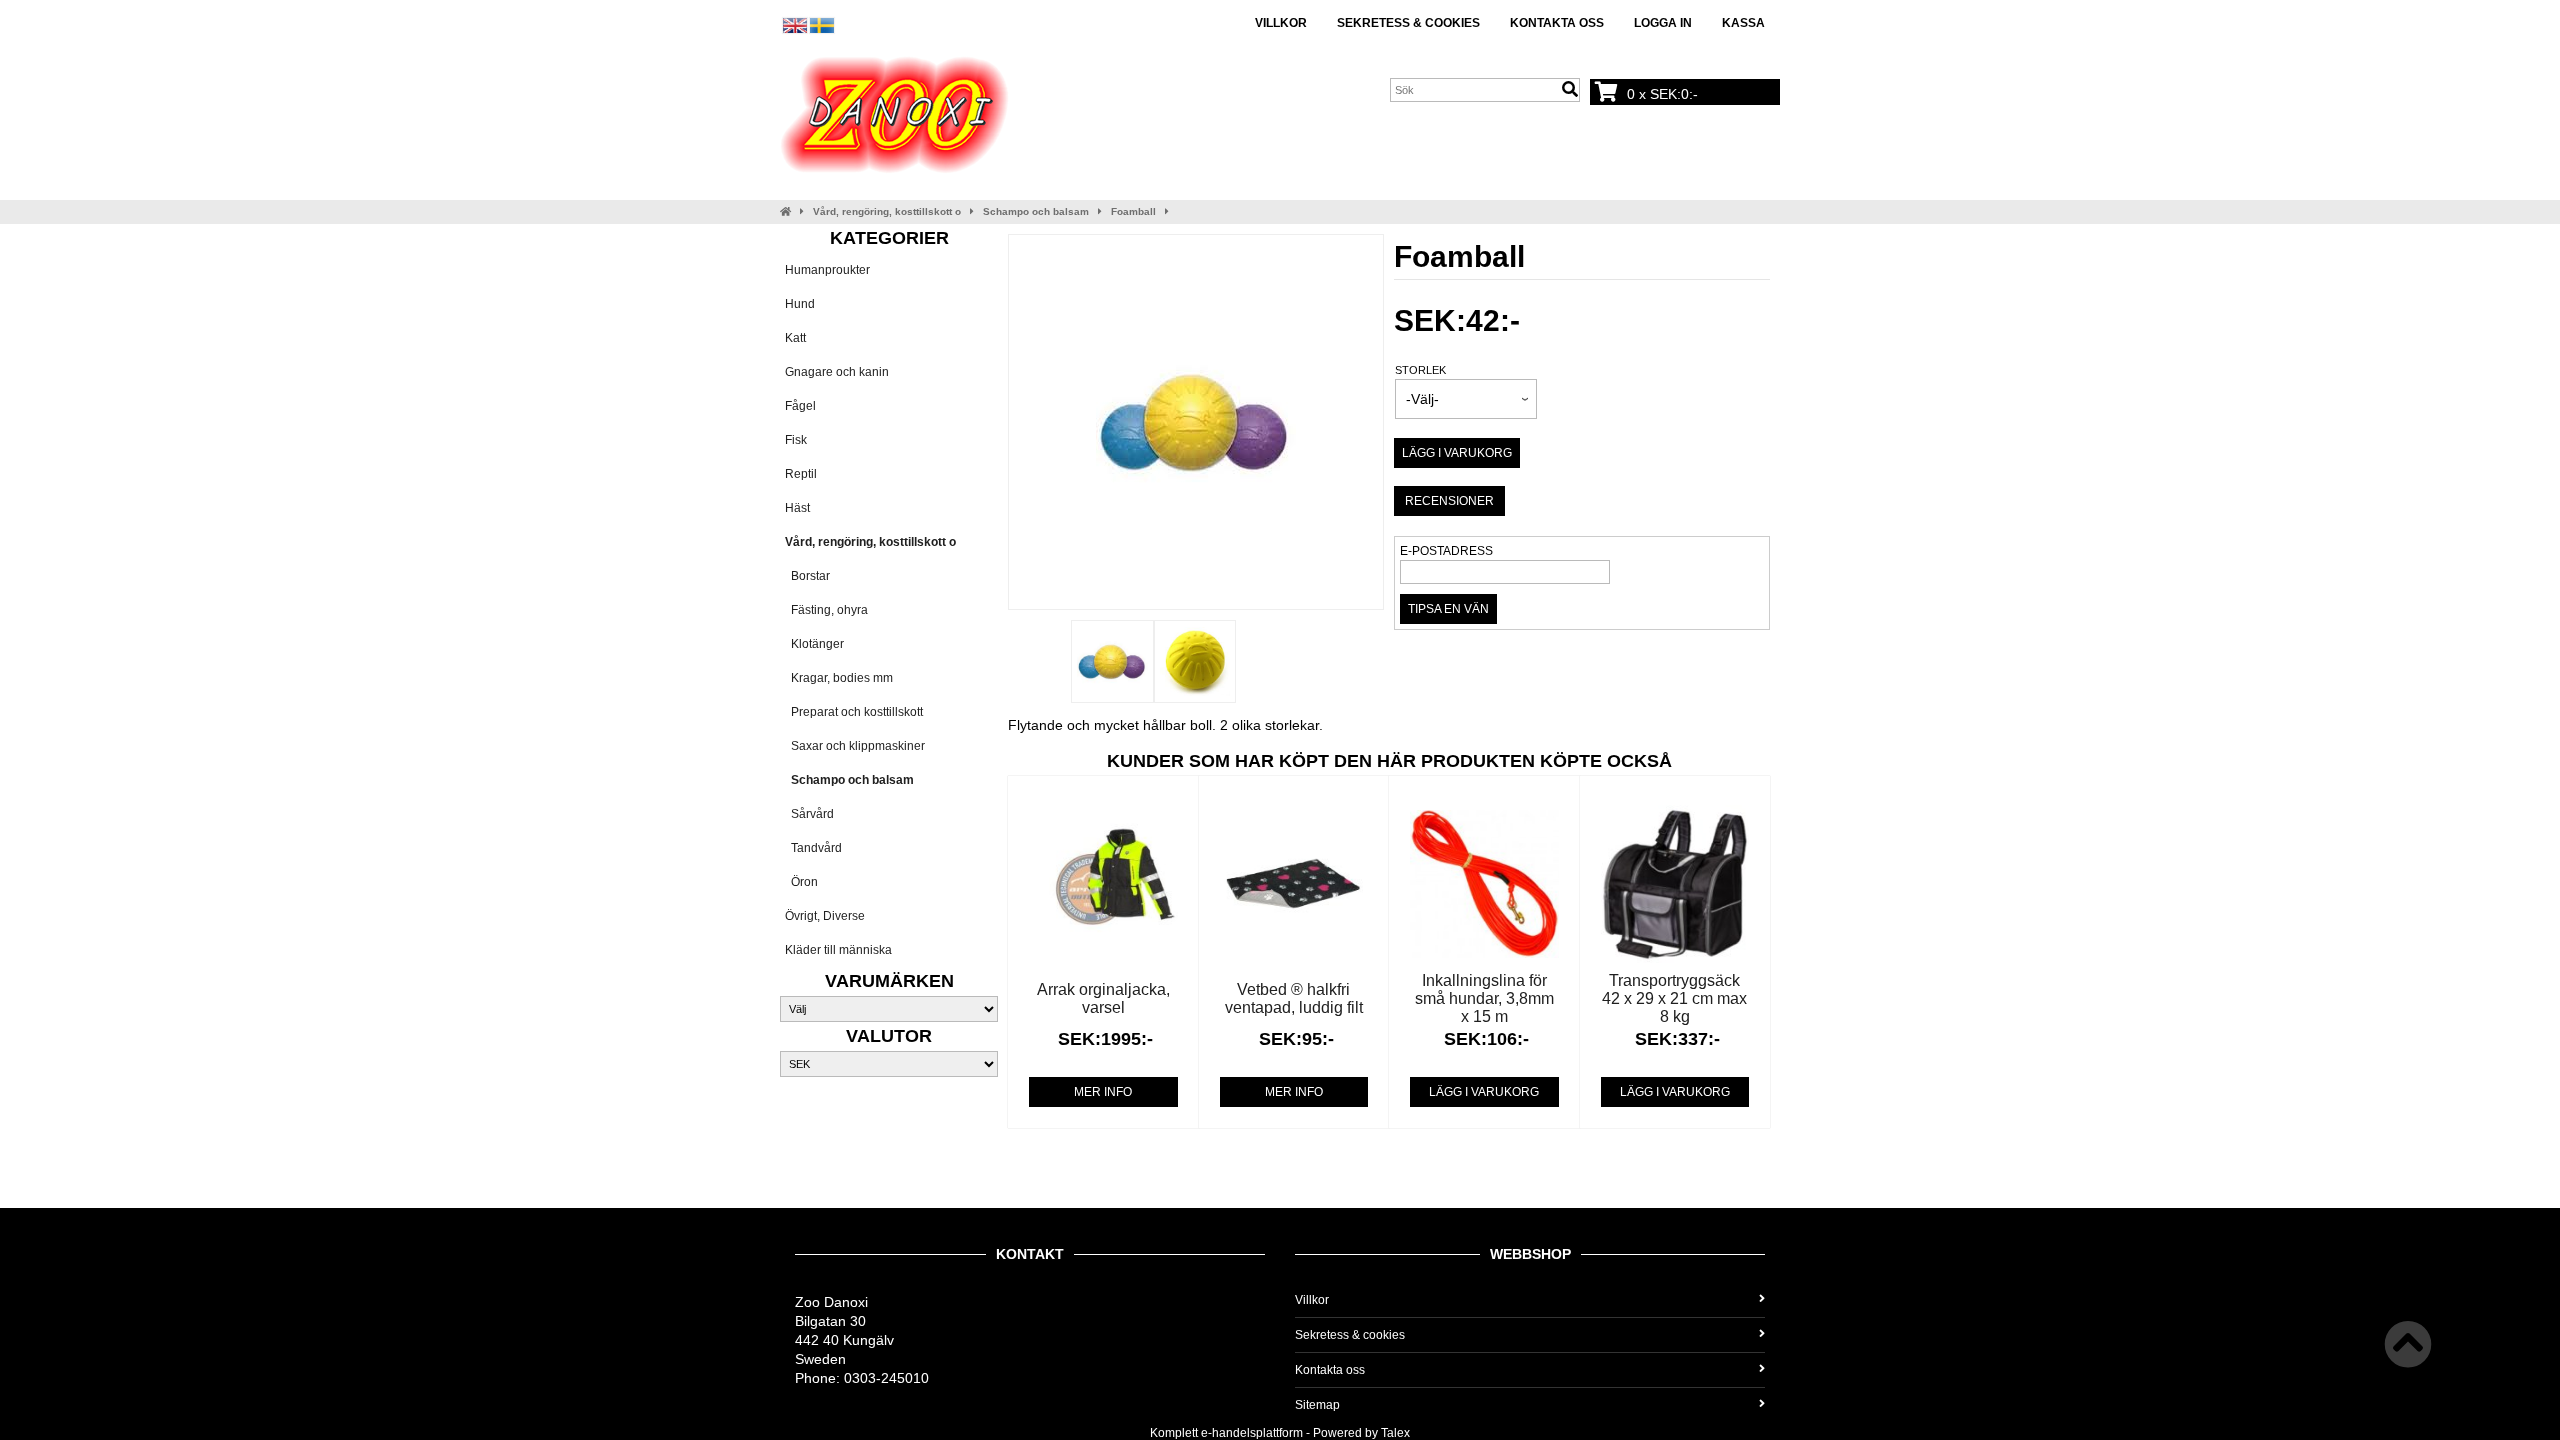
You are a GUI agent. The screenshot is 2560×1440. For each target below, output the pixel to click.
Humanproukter (827, 270)
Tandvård (813, 848)
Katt (795, 338)
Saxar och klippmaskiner (855, 746)
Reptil (801, 474)
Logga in (1663, 23)
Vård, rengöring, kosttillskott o (887, 211)
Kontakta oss (1557, 23)
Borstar (807, 576)
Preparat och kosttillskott (854, 712)
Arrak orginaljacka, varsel (1103, 998)
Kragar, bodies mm (839, 678)
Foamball (1133, 211)
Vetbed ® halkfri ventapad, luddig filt (1294, 998)
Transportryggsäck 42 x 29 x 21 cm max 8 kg (1674, 998)
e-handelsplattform (1252, 1433)
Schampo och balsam (1036, 211)
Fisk (796, 440)
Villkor (1281, 23)
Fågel (800, 406)
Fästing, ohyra (826, 610)
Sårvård (809, 814)
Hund (800, 304)
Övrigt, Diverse (825, 916)
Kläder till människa (838, 950)
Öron (801, 882)
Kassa (1743, 23)
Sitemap (1317, 1405)
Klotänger (814, 644)
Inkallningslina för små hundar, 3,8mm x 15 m (1484, 998)
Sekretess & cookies (1408, 23)
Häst (797, 508)
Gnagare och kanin (837, 372)
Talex (1395, 1433)
